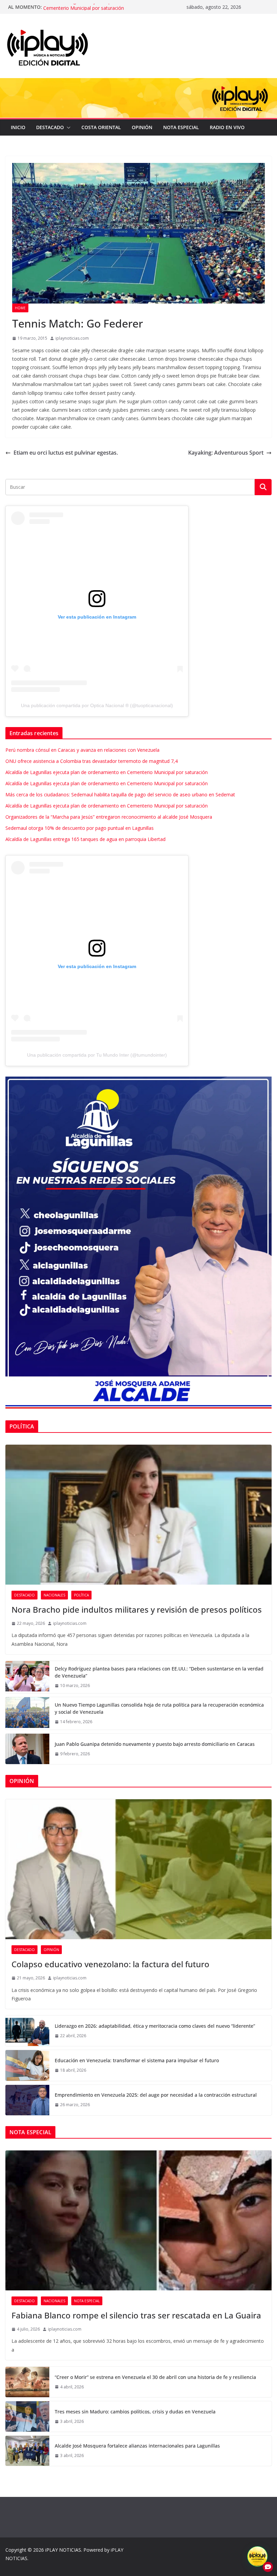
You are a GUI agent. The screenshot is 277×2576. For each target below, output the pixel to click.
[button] (67, 127)
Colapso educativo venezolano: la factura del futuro (110, 1964)
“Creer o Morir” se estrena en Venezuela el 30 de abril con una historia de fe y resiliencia (155, 2377)
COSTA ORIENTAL (101, 127)
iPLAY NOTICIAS (63, 2550)
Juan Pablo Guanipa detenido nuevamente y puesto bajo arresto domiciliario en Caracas (155, 1744)
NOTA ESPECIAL (181, 127)
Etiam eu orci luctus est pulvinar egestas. (66, 453)
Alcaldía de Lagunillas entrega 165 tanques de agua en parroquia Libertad (85, 839)
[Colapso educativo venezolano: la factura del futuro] (138, 1869)
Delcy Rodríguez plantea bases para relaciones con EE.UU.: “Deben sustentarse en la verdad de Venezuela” (159, 1672)
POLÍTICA (81, 1595)
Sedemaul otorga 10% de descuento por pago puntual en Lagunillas (80, 828)
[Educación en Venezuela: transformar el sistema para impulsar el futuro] (27, 2065)
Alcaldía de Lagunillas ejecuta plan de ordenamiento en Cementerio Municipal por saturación (103, 10)
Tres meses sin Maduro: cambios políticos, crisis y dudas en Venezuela (135, 2412)
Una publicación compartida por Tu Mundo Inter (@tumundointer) (97, 1055)
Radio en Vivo (227, 127)
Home (20, 308)
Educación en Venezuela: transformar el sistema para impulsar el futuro (137, 2060)
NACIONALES (54, 1595)
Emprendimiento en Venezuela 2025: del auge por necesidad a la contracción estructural (156, 2095)
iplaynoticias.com (72, 338)
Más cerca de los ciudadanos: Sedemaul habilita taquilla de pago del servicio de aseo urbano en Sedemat (120, 795)
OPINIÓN (142, 127)
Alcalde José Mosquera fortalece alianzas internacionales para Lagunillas (137, 2446)
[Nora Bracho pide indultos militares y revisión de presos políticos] (138, 1515)
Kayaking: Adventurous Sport (226, 453)
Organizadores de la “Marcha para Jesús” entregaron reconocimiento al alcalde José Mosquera (109, 817)
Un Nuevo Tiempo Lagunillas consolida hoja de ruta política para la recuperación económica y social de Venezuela (159, 1708)
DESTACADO (50, 127)
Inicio (18, 127)
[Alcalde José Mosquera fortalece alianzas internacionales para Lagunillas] (27, 2451)
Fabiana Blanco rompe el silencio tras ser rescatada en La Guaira (136, 2315)
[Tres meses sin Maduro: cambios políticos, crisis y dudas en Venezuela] (27, 2416)
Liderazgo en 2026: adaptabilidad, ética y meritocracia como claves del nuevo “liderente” (155, 2026)
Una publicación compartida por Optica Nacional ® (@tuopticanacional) (97, 705)
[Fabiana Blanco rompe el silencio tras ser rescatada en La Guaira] (138, 2220)
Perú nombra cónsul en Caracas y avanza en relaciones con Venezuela (82, 750)
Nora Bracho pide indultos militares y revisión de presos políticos (137, 1609)
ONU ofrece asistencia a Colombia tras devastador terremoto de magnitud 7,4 (92, 761)
